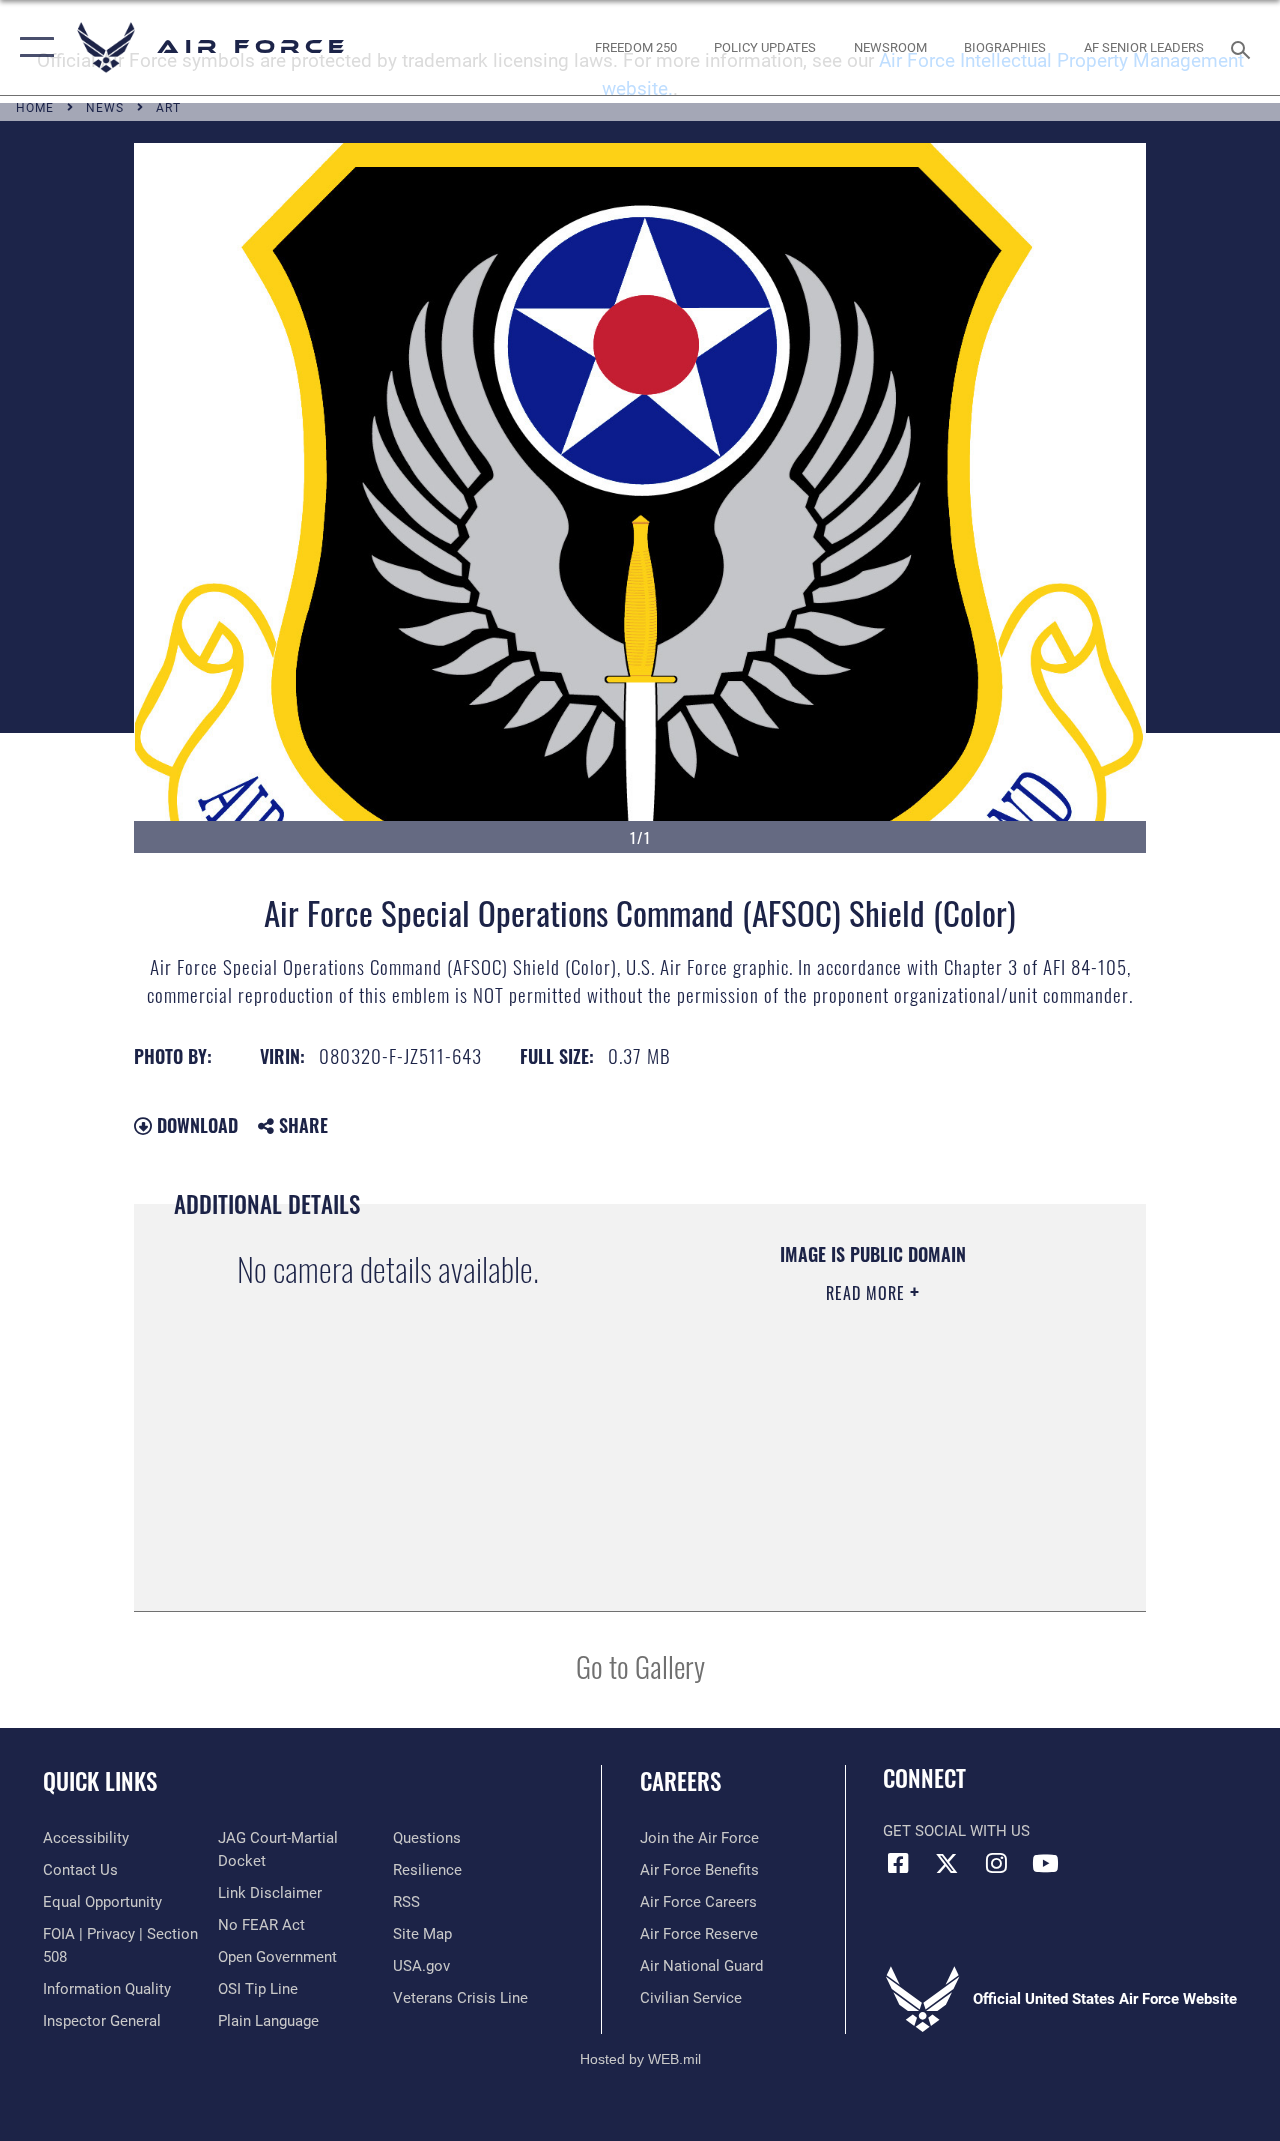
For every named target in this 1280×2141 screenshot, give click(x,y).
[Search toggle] (1244, 47)
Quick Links (100, 1781)
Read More (868, 1293)
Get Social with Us (956, 1831)
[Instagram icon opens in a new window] (996, 1863)
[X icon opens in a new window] (947, 1863)
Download (195, 1125)
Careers (680, 1781)
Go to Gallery (640, 1665)
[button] (32, 47)
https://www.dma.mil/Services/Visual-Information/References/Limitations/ (859, 1462)
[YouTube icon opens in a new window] (1045, 1863)
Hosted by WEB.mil (640, 2059)
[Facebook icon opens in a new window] (898, 1863)
